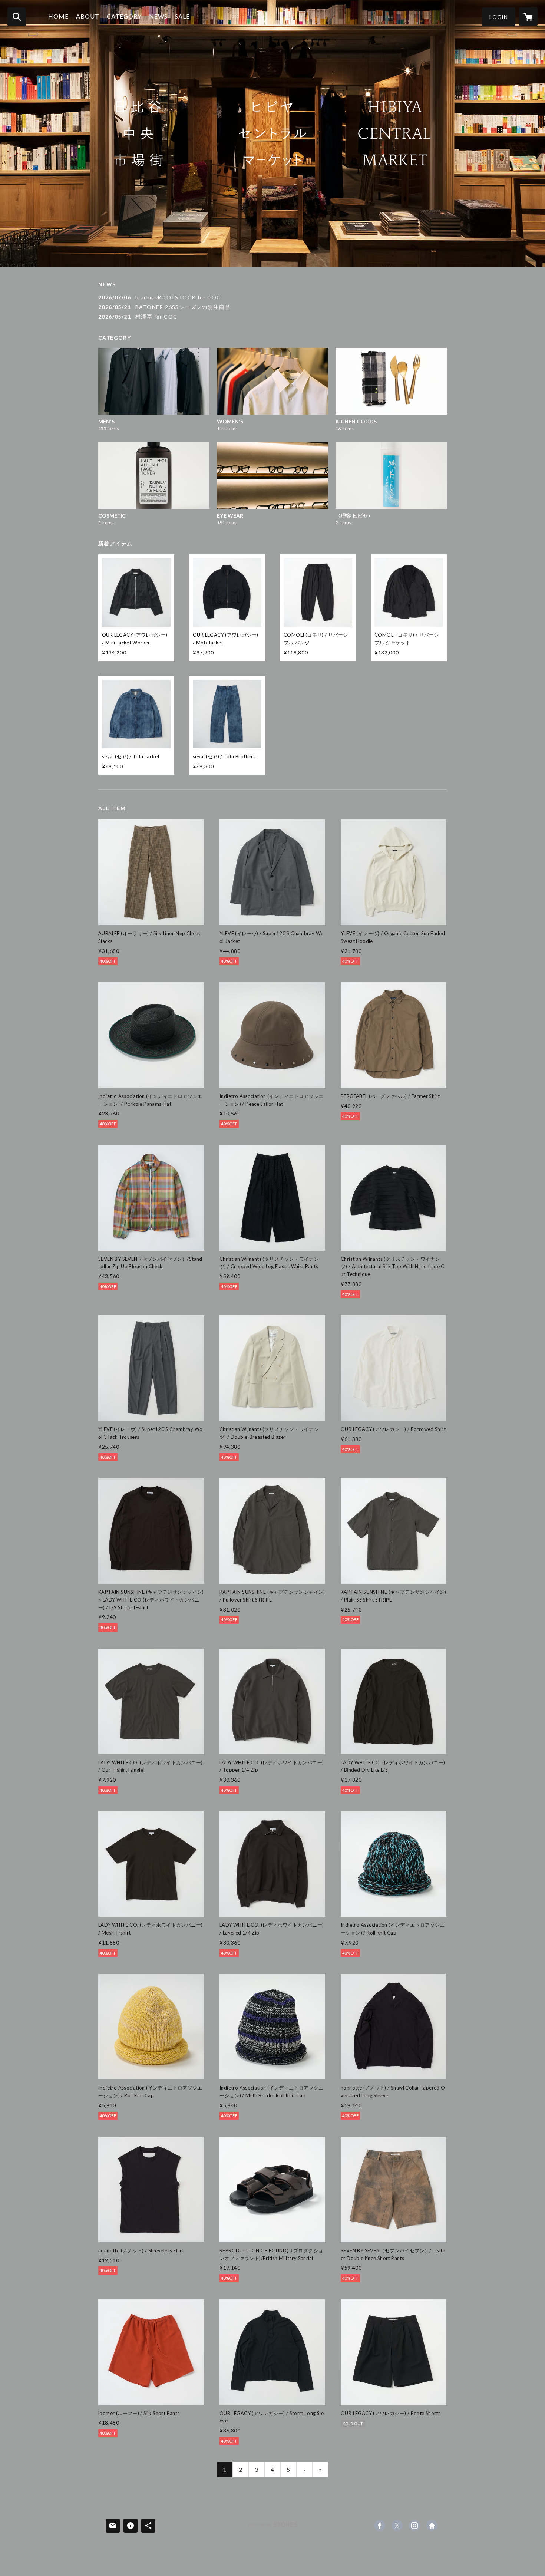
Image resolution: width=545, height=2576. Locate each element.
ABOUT (88, 16)
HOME (58, 16)
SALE (182, 16)
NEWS (158, 16)
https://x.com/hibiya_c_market (397, 2526)
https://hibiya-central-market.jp (432, 2526)
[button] (499, 17)
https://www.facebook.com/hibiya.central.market (380, 2526)
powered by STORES (273, 2527)
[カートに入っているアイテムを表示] (528, 17)
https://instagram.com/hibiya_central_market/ (414, 2526)
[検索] (17, 17)
